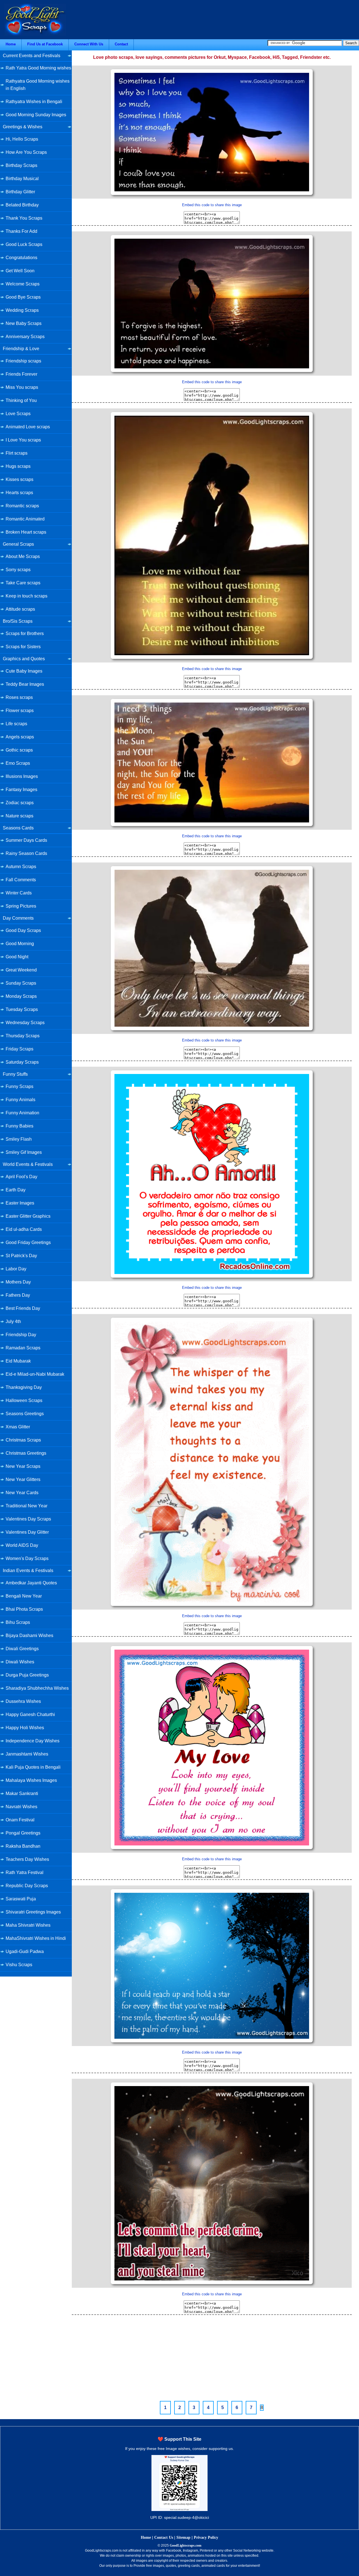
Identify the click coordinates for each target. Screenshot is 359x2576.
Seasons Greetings (25, 1414)
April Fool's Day (21, 1177)
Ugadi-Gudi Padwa (25, 1951)
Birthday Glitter (20, 192)
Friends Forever (21, 374)
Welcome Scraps (23, 284)
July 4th (13, 1321)
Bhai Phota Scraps (24, 1609)
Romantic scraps (22, 506)
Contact (121, 44)
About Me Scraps (23, 556)
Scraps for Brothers (25, 633)
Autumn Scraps (21, 867)
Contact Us (164, 2537)
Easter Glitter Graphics (28, 1216)
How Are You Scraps (26, 152)
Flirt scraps (17, 453)
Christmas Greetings (26, 1453)
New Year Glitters (23, 1479)
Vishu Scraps (19, 1965)
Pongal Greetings (23, 1833)
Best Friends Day (23, 1308)
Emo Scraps (18, 763)
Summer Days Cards (26, 840)
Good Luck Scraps (24, 244)
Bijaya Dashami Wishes (29, 1635)
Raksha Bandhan (23, 1846)
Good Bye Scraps (23, 297)
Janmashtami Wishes (27, 1754)
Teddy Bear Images (25, 684)
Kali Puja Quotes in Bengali (33, 1767)
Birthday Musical (22, 179)
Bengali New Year (24, 1596)
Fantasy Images (21, 790)
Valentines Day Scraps (28, 1519)
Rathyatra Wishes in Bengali (34, 102)
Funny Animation (22, 1113)
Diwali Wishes (20, 1662)
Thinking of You (21, 400)
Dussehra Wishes (23, 1701)
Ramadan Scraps (23, 1348)
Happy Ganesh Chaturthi (30, 1714)
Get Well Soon (20, 271)
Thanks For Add (21, 231)
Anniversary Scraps (25, 337)
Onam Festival (20, 1820)
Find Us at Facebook (45, 44)
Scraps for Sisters (23, 647)
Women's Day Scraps (27, 1558)
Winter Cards (19, 893)
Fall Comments (21, 880)
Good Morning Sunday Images (36, 115)
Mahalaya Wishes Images (31, 1780)
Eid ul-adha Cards (24, 1229)
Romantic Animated (25, 519)
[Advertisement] (212, 2357)
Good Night (17, 957)
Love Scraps (18, 414)
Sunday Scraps (21, 983)
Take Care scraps (23, 583)
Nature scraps (19, 816)
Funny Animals (20, 1100)
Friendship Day (21, 1335)
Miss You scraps (22, 387)
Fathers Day (18, 1295)
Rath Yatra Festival (25, 1872)
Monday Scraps (21, 996)
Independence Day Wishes (33, 1741)
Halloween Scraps (24, 1400)
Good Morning (20, 944)
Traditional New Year (27, 1506)
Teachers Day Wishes (27, 1859)
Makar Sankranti (22, 1793)
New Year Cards (22, 1493)
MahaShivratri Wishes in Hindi (36, 1938)
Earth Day (16, 1190)
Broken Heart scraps (26, 532)
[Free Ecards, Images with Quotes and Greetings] (35, 34)
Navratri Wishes (21, 1807)
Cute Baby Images (24, 671)
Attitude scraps (20, 609)
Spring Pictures (21, 906)
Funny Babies (19, 1126)
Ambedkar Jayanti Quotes (31, 1583)
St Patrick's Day (21, 1256)
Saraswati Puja (21, 1899)
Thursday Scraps (23, 1036)
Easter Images (20, 1203)
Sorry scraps (18, 570)
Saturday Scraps (22, 1062)
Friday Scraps (19, 1049)
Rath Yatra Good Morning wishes (38, 68)
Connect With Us (89, 44)
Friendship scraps (23, 361)
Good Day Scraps (23, 930)
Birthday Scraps (21, 165)
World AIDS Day (22, 1545)
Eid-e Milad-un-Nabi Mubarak (35, 1374)
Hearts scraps (19, 493)
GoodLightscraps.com (186, 2545)
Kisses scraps (19, 479)
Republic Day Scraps (27, 1886)
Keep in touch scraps (27, 596)
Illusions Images (22, 776)
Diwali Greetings (22, 1649)
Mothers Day (18, 1282)
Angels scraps (20, 737)
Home (11, 44)
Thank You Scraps (24, 218)
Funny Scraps (19, 1086)
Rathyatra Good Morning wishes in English (38, 85)
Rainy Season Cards (26, 853)
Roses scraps (19, 697)
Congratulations (21, 258)
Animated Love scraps (28, 427)
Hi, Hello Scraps (22, 139)
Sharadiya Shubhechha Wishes (37, 1688)
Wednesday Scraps (25, 1023)
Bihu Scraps (18, 1622)
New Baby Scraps (24, 323)
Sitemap (183, 2537)
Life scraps (16, 724)
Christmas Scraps (23, 1440)
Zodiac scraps (20, 803)
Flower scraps (20, 711)
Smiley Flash (19, 1139)
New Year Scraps (23, 1466)
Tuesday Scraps (22, 1009)
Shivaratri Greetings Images (33, 1912)
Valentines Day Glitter (27, 1532)
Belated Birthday (22, 205)
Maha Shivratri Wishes (28, 1925)
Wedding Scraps (22, 310)
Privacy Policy (206, 2537)
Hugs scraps (18, 466)
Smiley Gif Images (24, 1152)
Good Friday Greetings (28, 1242)
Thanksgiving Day (24, 1387)
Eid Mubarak (18, 1361)
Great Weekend (21, 970)
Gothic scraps (19, 750)
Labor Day (16, 1269)
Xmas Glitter (18, 1427)
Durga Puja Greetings (27, 1675)
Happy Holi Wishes (25, 1728)
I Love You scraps (23, 440)
